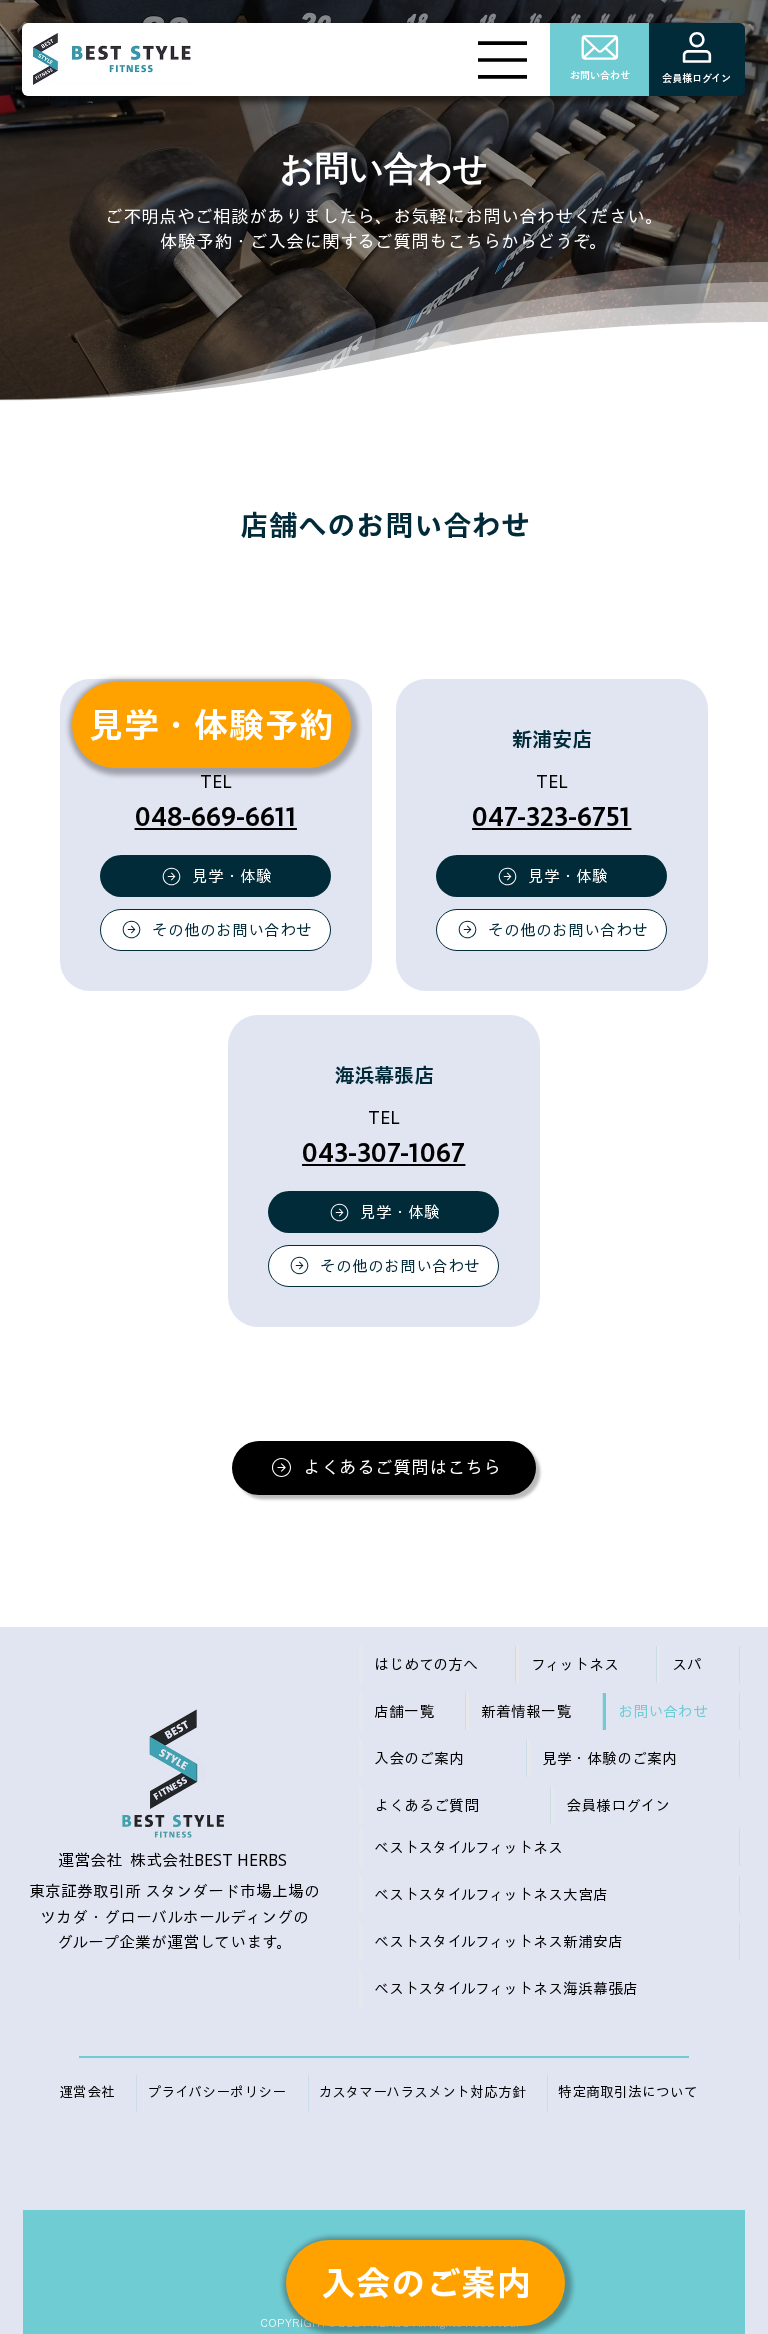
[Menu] (503, 60)
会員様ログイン (696, 78)
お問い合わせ (600, 75)
